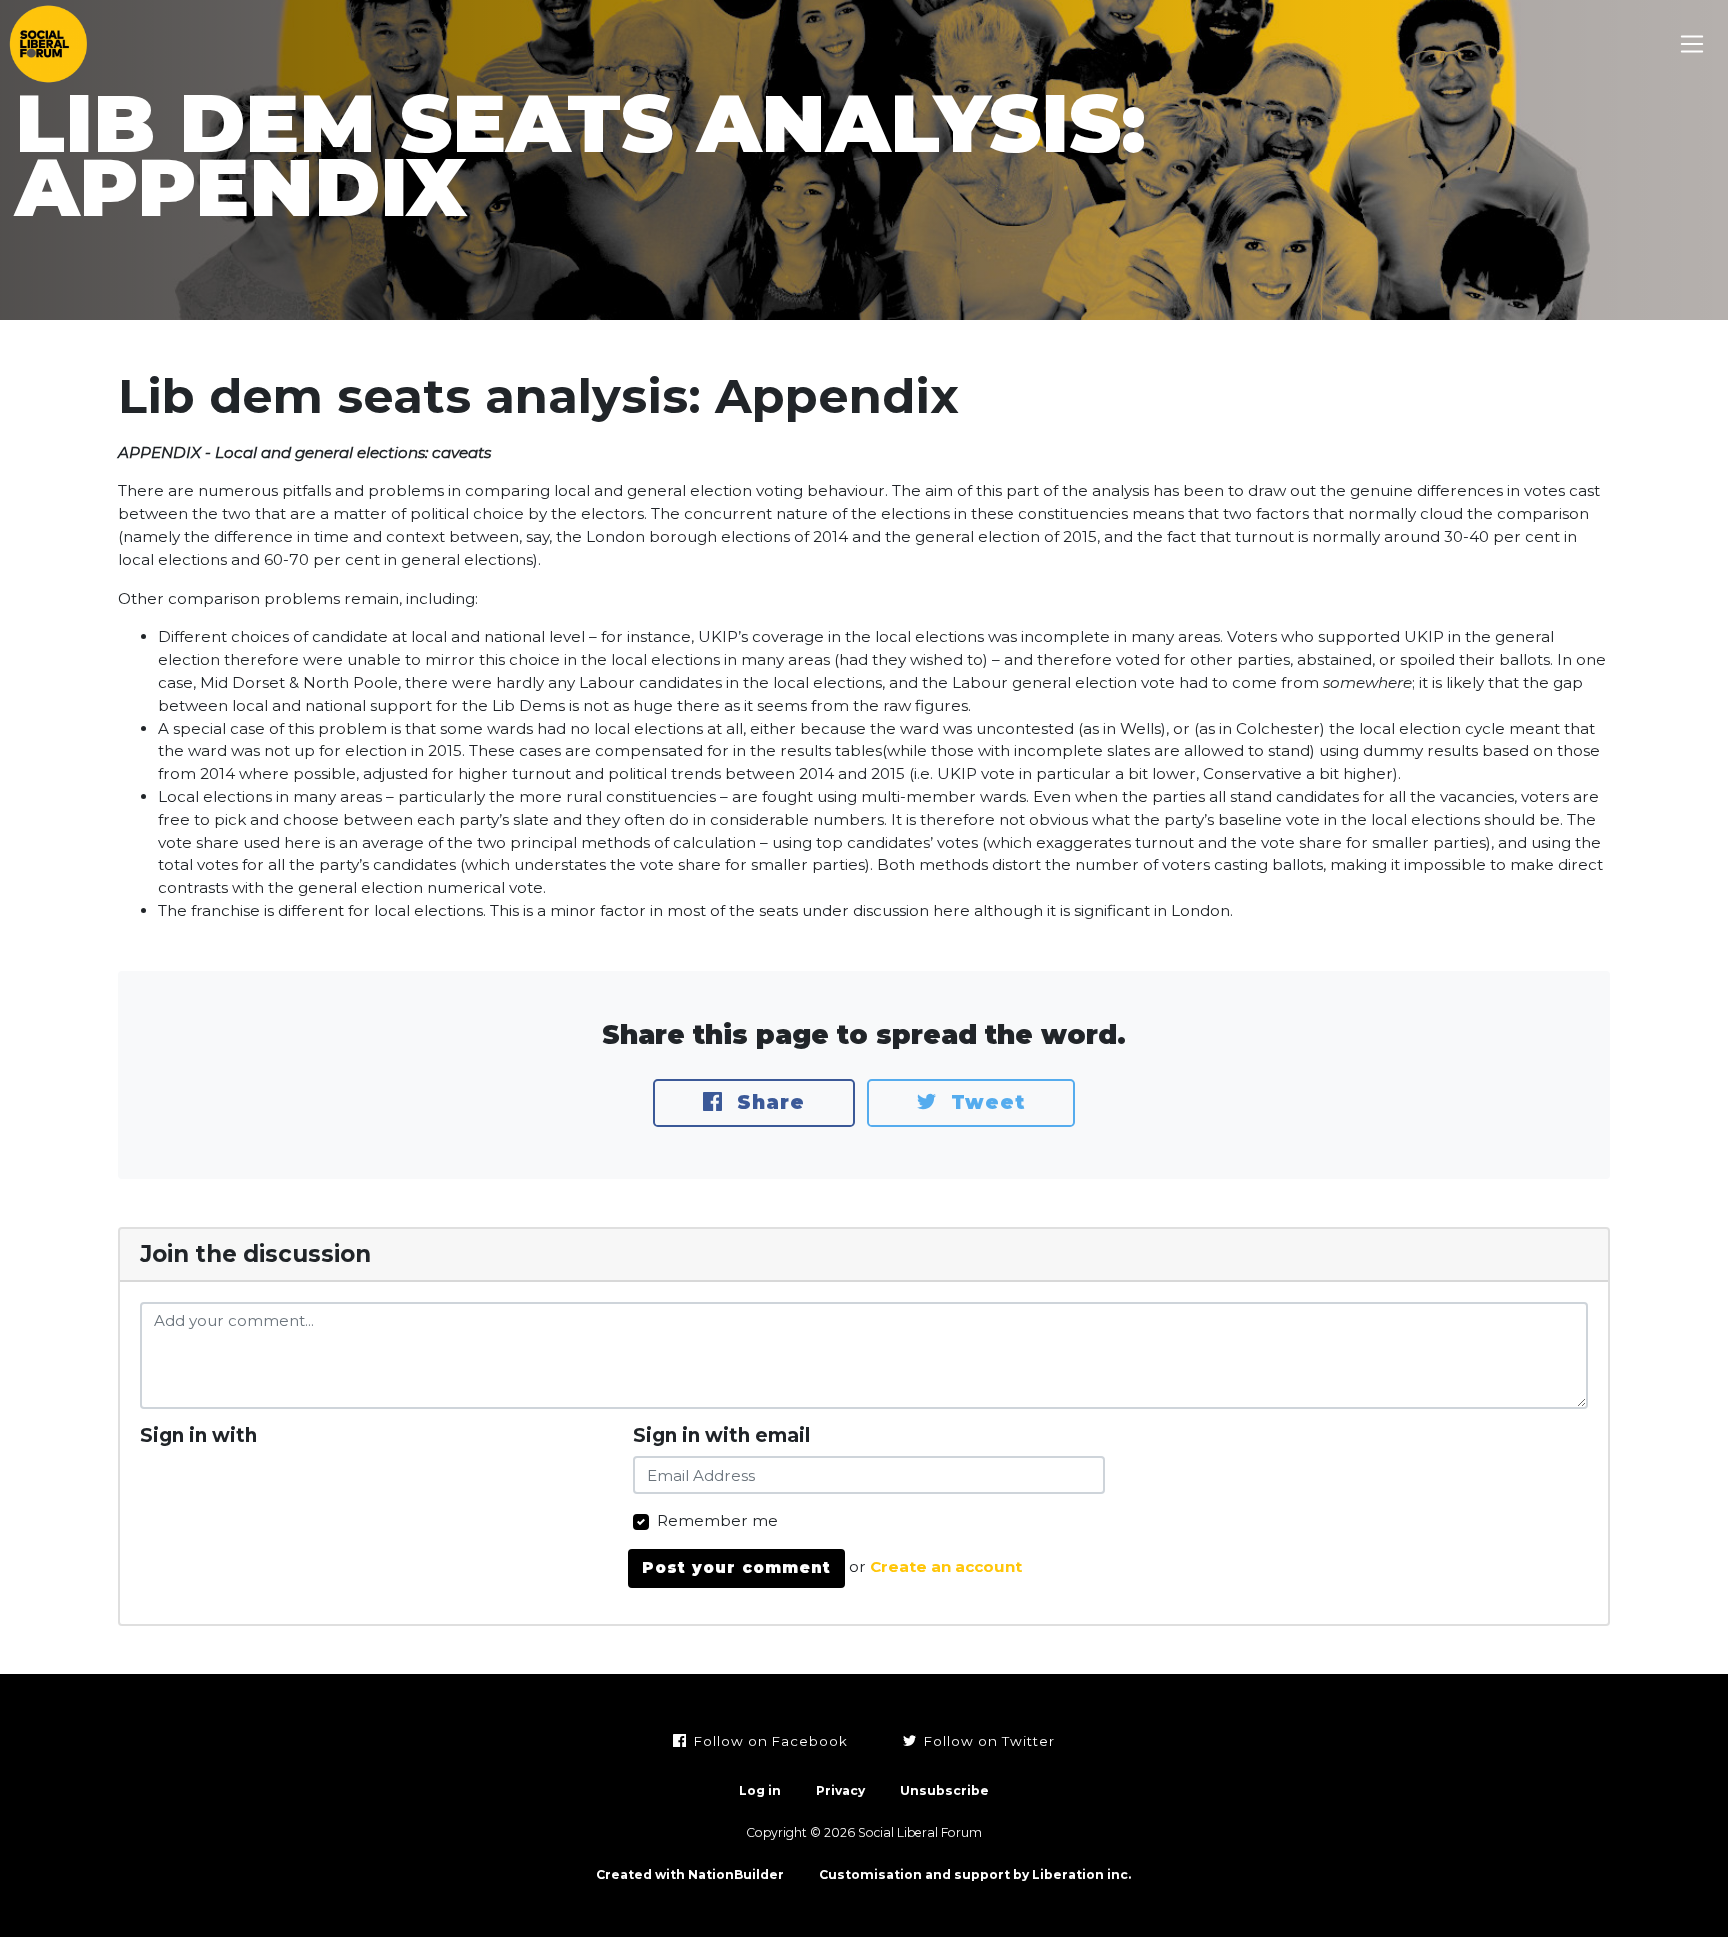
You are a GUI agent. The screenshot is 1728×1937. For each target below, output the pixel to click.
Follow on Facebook (769, 1741)
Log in (760, 1790)
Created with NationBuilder (690, 1874)
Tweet (984, 1102)
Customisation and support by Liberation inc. (975, 1874)
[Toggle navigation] (1692, 44)
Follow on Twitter (987, 1741)
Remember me (717, 1520)
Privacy (840, 1790)
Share (767, 1102)
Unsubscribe (944, 1790)
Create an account (946, 1567)
